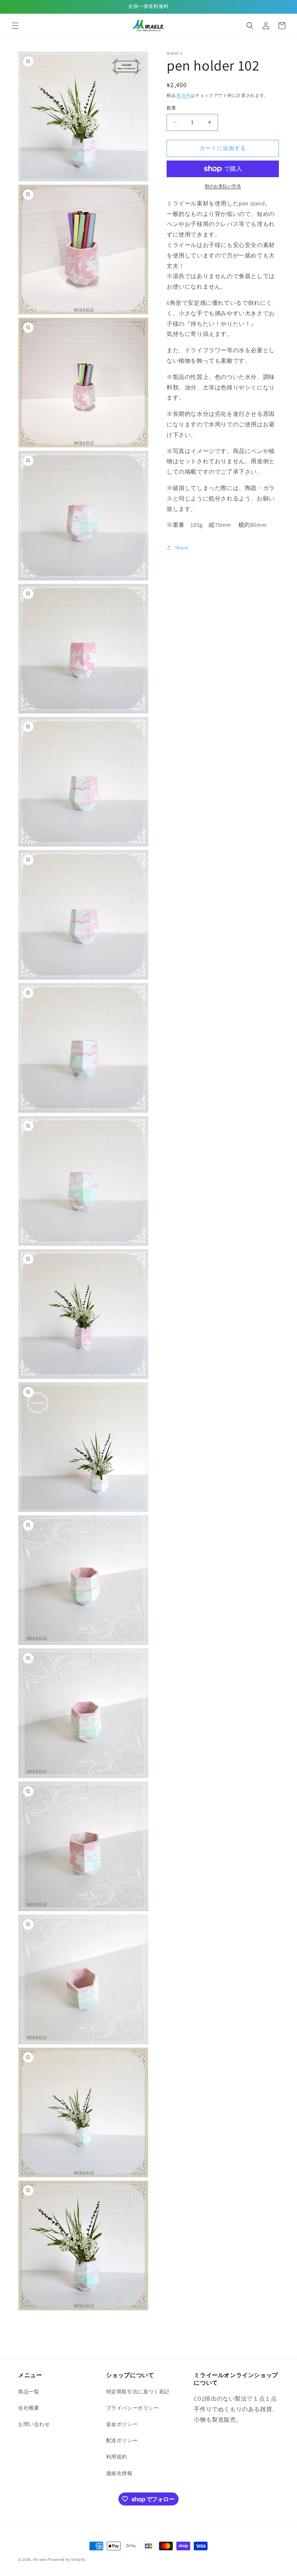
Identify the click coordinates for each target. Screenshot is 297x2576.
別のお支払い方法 (223, 186)
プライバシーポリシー (133, 2408)
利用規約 (117, 2457)
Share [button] (182, 547)
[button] (15, 26)
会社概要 (29, 2408)
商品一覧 (29, 2392)
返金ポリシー (122, 2424)
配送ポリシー (122, 2440)
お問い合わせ (34, 2424)
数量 (171, 108)
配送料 (184, 95)
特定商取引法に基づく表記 (138, 2392)
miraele (40, 2559)
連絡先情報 (119, 2473)
